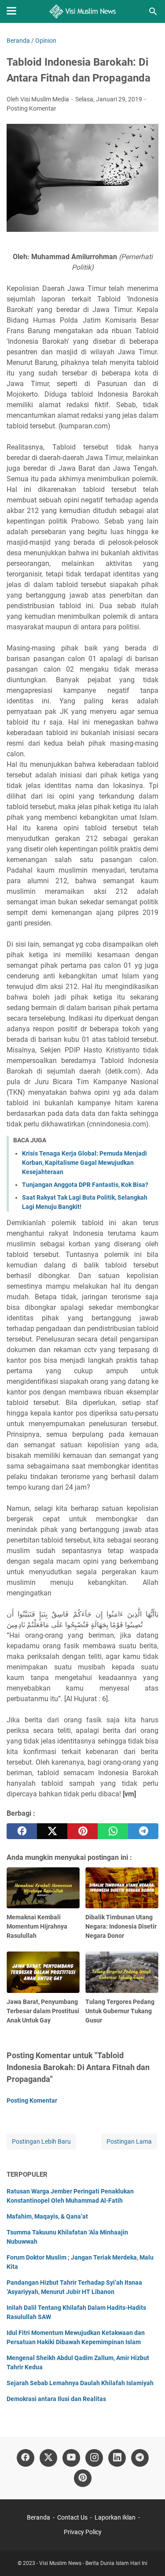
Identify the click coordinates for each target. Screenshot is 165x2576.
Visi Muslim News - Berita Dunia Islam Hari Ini (93, 2563)
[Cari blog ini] (153, 11)
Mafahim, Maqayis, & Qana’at (47, 2216)
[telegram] (143, 1831)
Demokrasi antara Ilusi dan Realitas (56, 2399)
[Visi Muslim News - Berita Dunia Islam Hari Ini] (82, 11)
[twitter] (52, 1831)
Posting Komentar (31, 108)
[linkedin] (117, 2458)
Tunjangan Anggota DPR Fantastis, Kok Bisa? (85, 1185)
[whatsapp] (113, 1831)
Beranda (38, 2517)
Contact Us (72, 2517)
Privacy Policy (83, 2532)
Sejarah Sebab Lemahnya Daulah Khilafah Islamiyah (80, 2383)
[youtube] (71, 2458)
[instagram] (94, 2458)
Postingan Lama (129, 2141)
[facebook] (22, 1831)
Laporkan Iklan (115, 2517)
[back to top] (147, 2556)
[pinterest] (82, 1831)
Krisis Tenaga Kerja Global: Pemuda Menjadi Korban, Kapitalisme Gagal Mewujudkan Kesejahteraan (84, 1163)
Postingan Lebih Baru (41, 2141)
